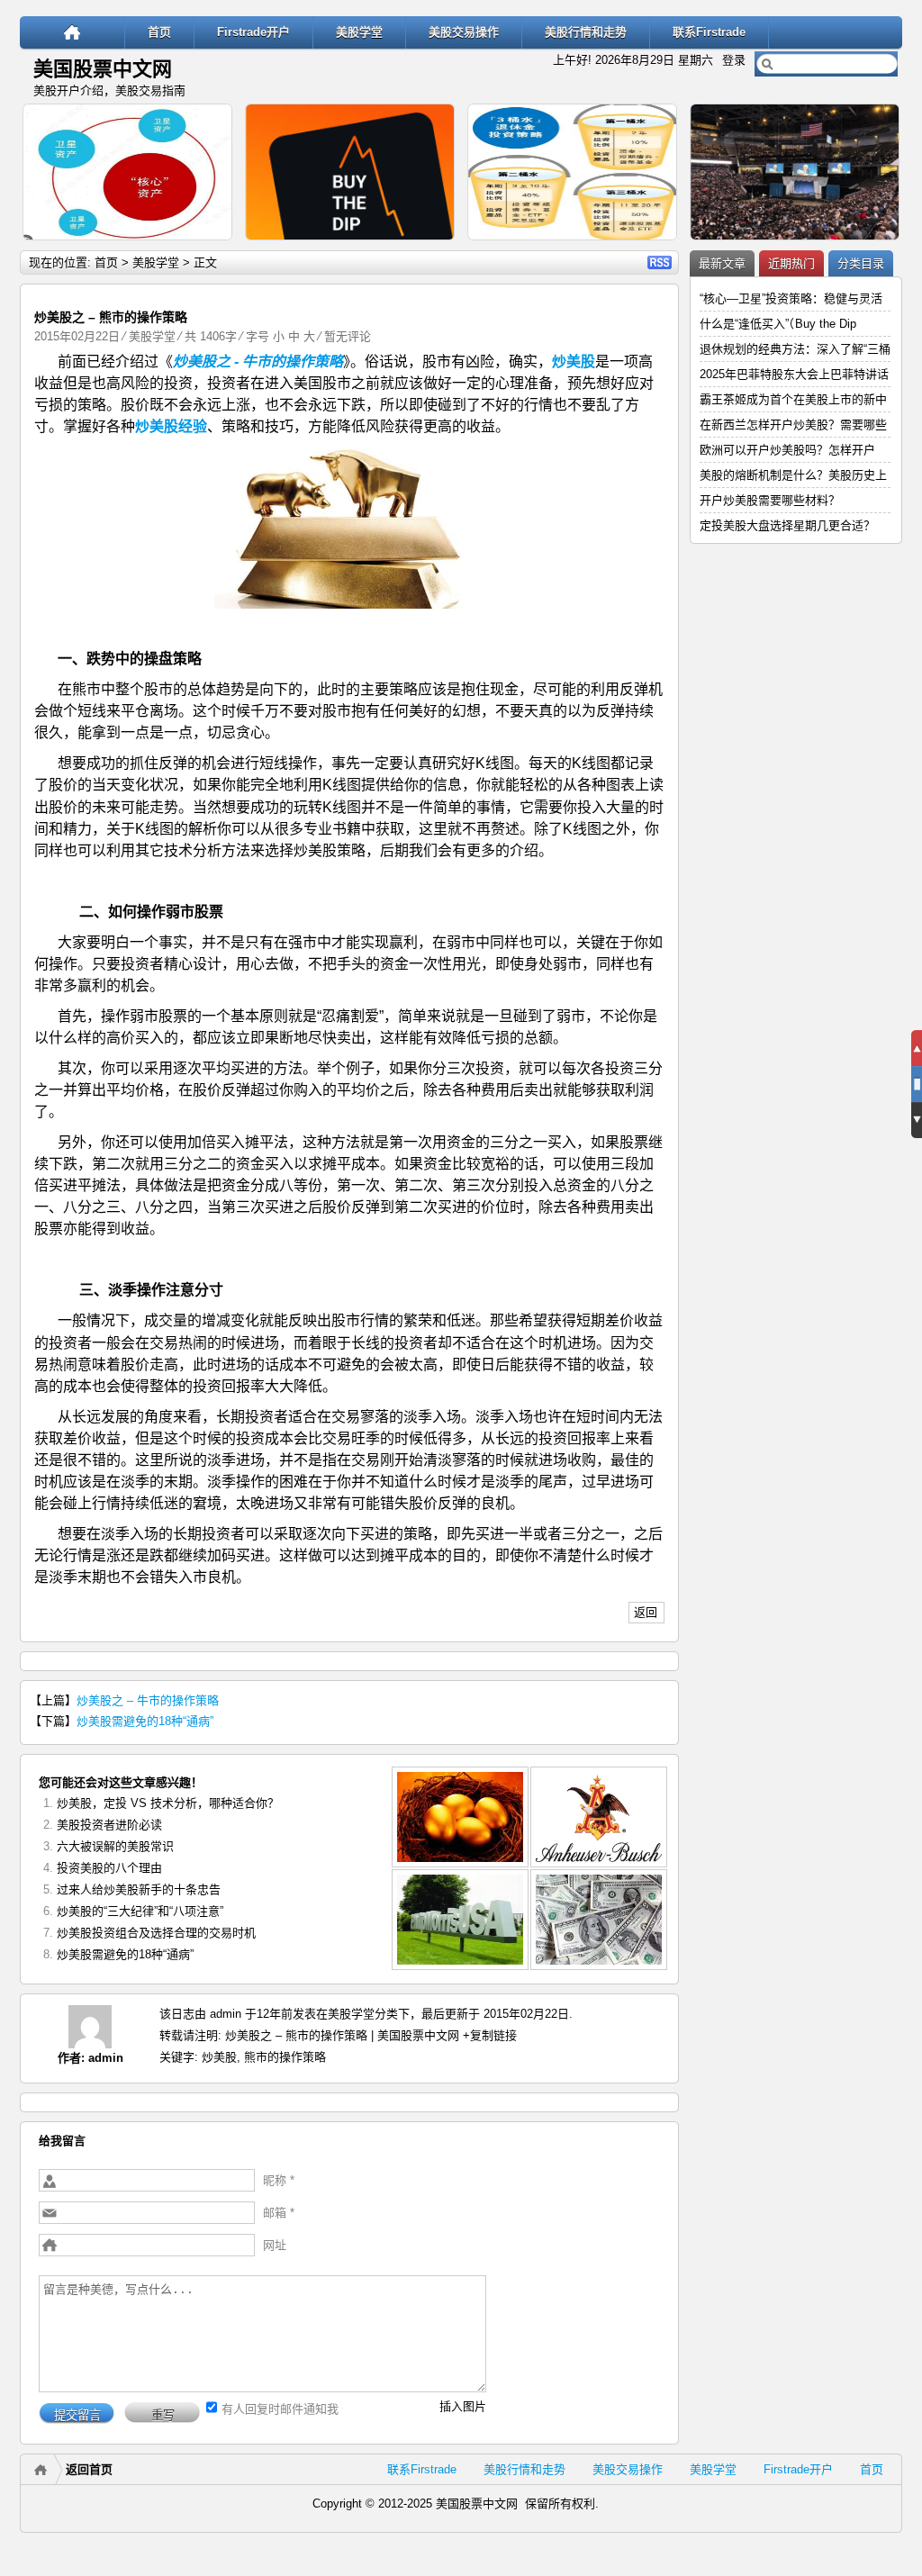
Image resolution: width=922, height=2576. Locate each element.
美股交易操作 (464, 32)
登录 (734, 60)
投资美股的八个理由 (109, 1868)
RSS (660, 262)
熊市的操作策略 (285, 2057)
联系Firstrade (709, 32)
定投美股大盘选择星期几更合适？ (787, 525)
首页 (159, 32)
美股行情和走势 (586, 32)
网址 (275, 2245)
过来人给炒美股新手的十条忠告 (139, 1889)
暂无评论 (348, 336)
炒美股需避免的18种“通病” (145, 1721)
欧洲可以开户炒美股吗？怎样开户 (787, 450)
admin (106, 2058)
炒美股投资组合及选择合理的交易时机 (156, 1933)
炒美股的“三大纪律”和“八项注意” (140, 1911)
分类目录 (861, 263)
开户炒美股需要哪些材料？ (770, 500)
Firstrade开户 (253, 32)
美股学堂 (359, 32)
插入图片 (463, 2406)
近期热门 (791, 263)
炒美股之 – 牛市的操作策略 (148, 1700)
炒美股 (219, 2057)
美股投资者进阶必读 (109, 1825)
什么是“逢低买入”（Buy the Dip (778, 324)
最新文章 (722, 263)
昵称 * (279, 2180)
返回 (646, 1612)
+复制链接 (488, 2035)
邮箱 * (279, 2213)
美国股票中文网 (103, 69)
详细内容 (211, 248)
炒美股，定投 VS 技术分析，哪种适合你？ (168, 1803)
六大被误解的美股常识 (115, 1846)
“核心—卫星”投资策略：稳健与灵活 (791, 298)
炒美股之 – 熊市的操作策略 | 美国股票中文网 (342, 2035)
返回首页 (89, 2469)
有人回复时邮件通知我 (280, 2409)
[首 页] (72, 32)
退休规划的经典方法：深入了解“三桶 (795, 349)
